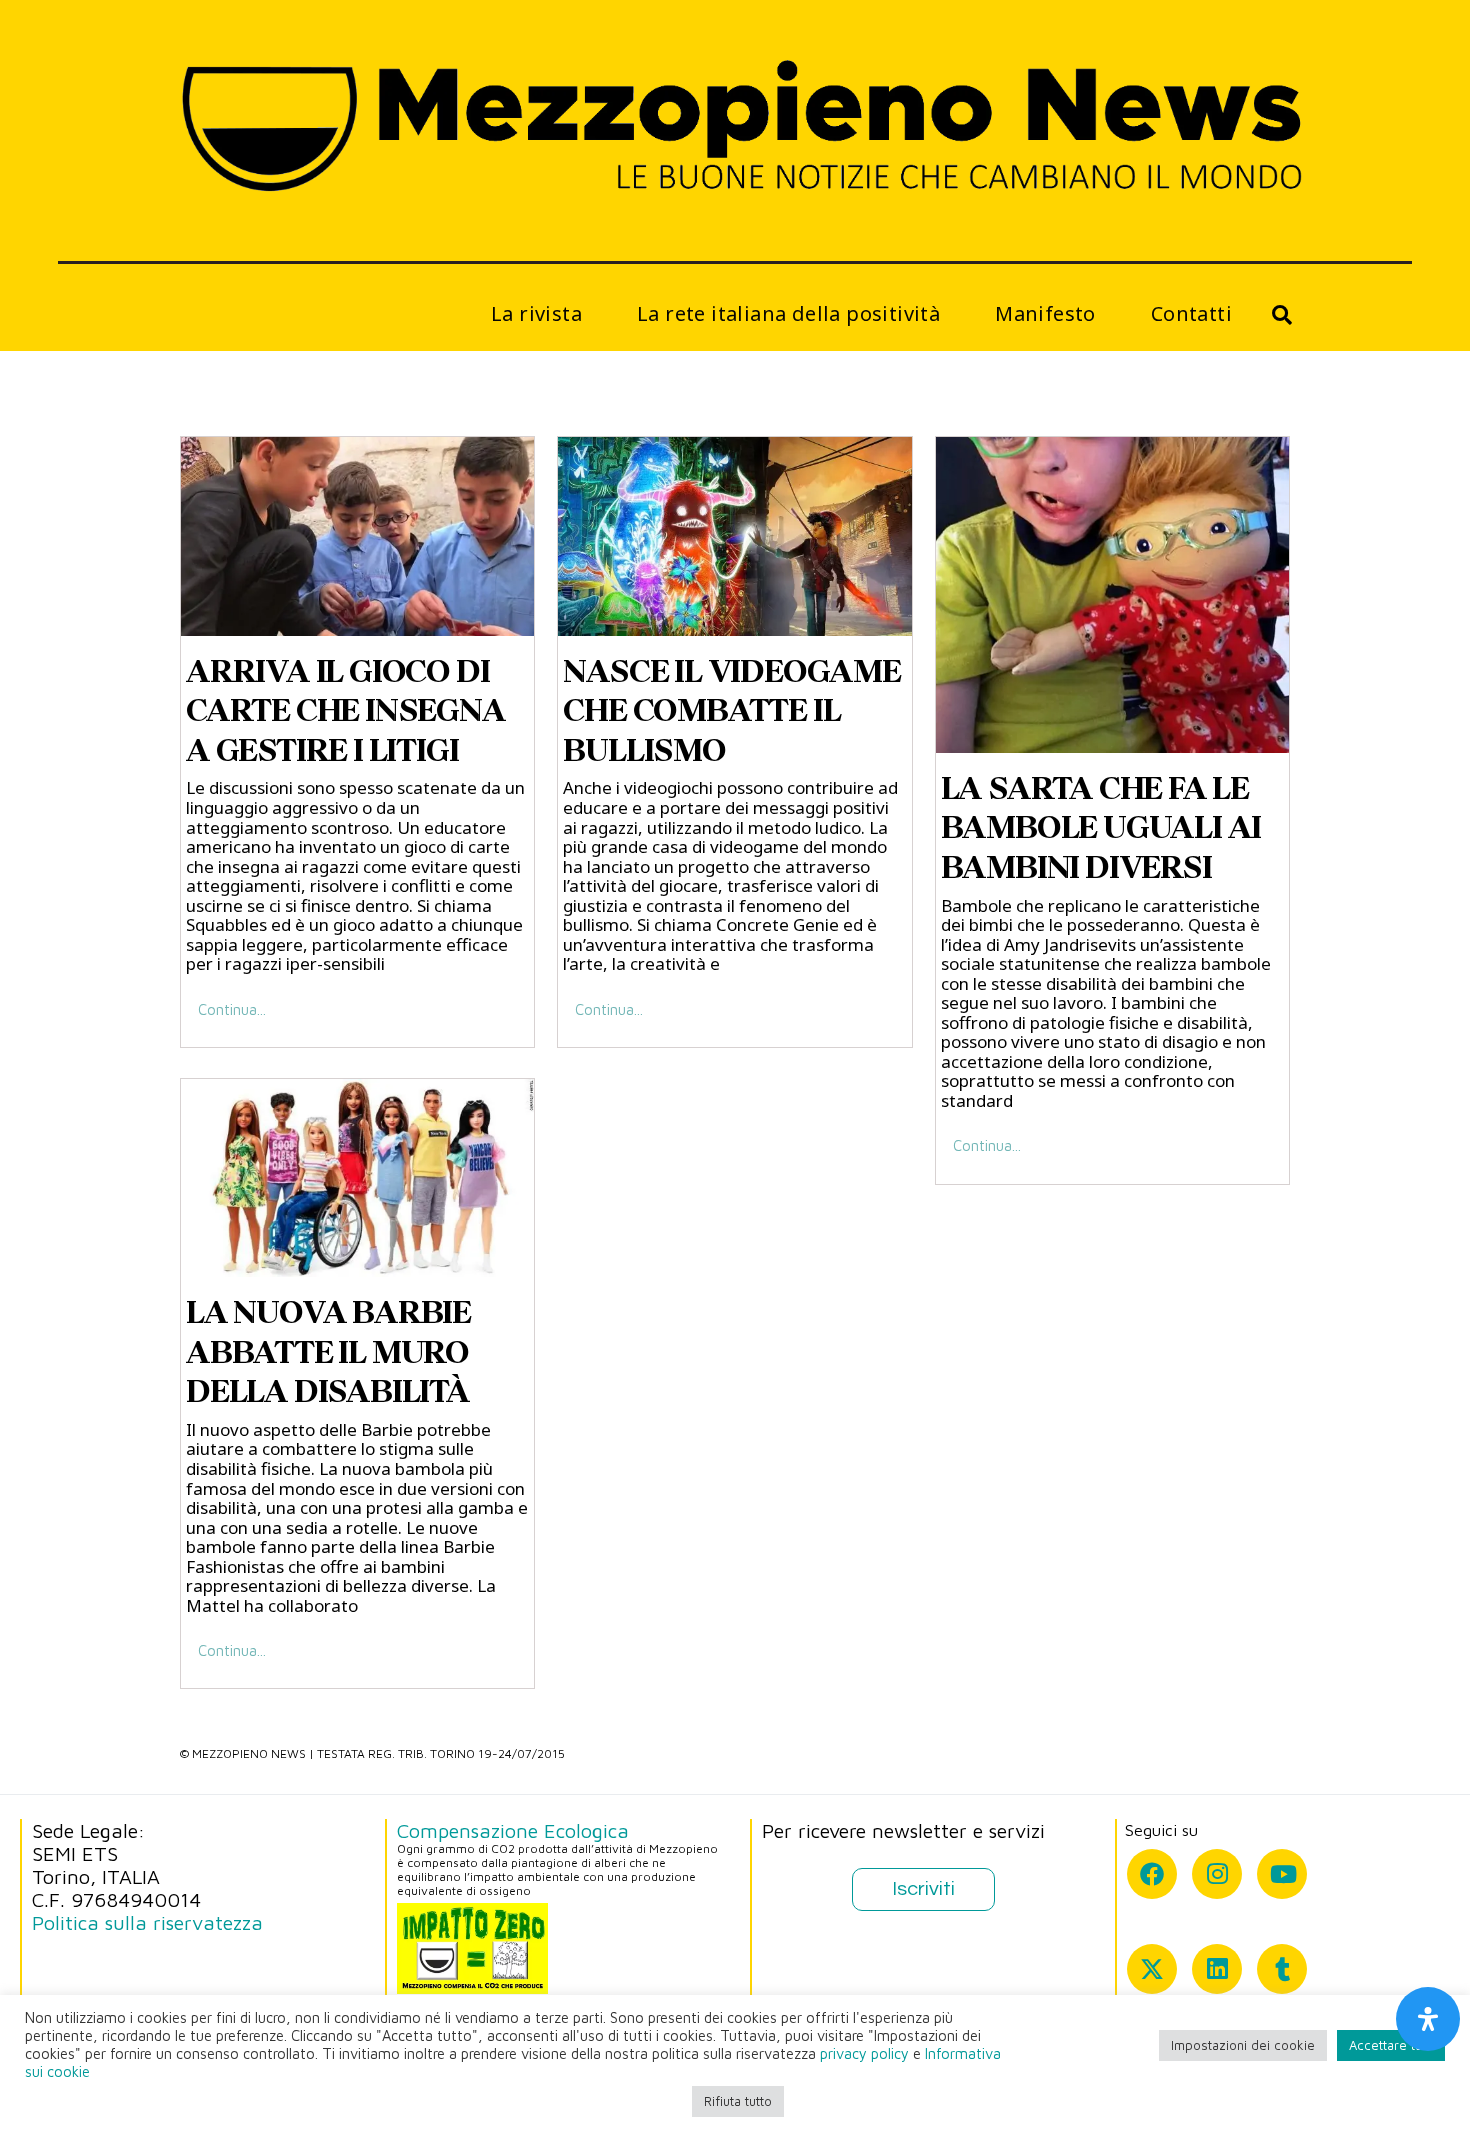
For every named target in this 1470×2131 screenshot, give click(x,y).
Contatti (1191, 313)
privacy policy (864, 2053)
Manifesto (1045, 313)
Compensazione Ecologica (513, 1830)
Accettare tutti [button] (1391, 2045)
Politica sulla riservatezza (147, 1922)
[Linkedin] (1217, 1969)
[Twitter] (1152, 1969)
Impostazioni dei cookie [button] (1243, 2045)
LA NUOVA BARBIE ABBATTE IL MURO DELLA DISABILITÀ (328, 1351)
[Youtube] (1282, 1874)
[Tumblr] (1282, 1969)
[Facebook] (1152, 1874)
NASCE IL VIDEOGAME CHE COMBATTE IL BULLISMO (731, 710)
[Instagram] (1217, 1874)
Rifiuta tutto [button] (738, 2101)
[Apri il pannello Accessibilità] (1428, 2019)
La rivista (536, 313)
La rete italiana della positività (788, 313)
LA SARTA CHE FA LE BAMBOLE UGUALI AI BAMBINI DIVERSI (1101, 827)
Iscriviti (923, 1889)
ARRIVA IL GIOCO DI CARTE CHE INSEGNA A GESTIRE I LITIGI (346, 710)
